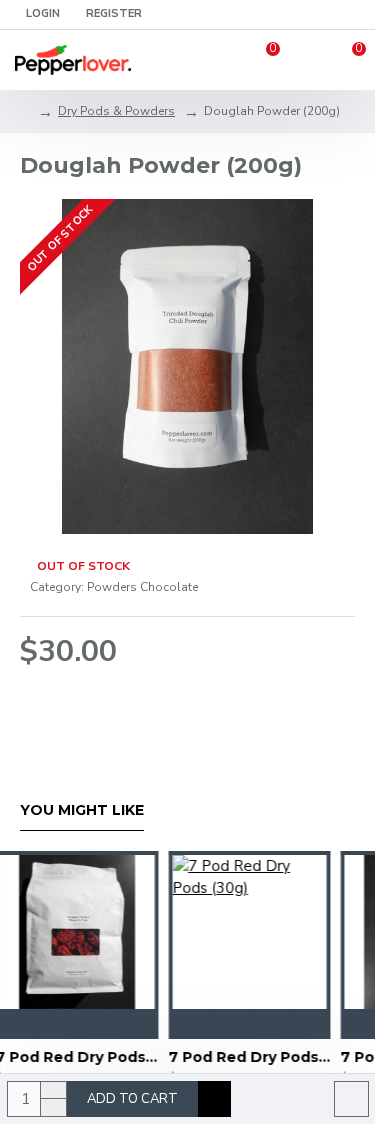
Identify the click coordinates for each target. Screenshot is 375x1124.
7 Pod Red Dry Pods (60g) (247, 1057)
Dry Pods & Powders (116, 111)
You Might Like (82, 810)
